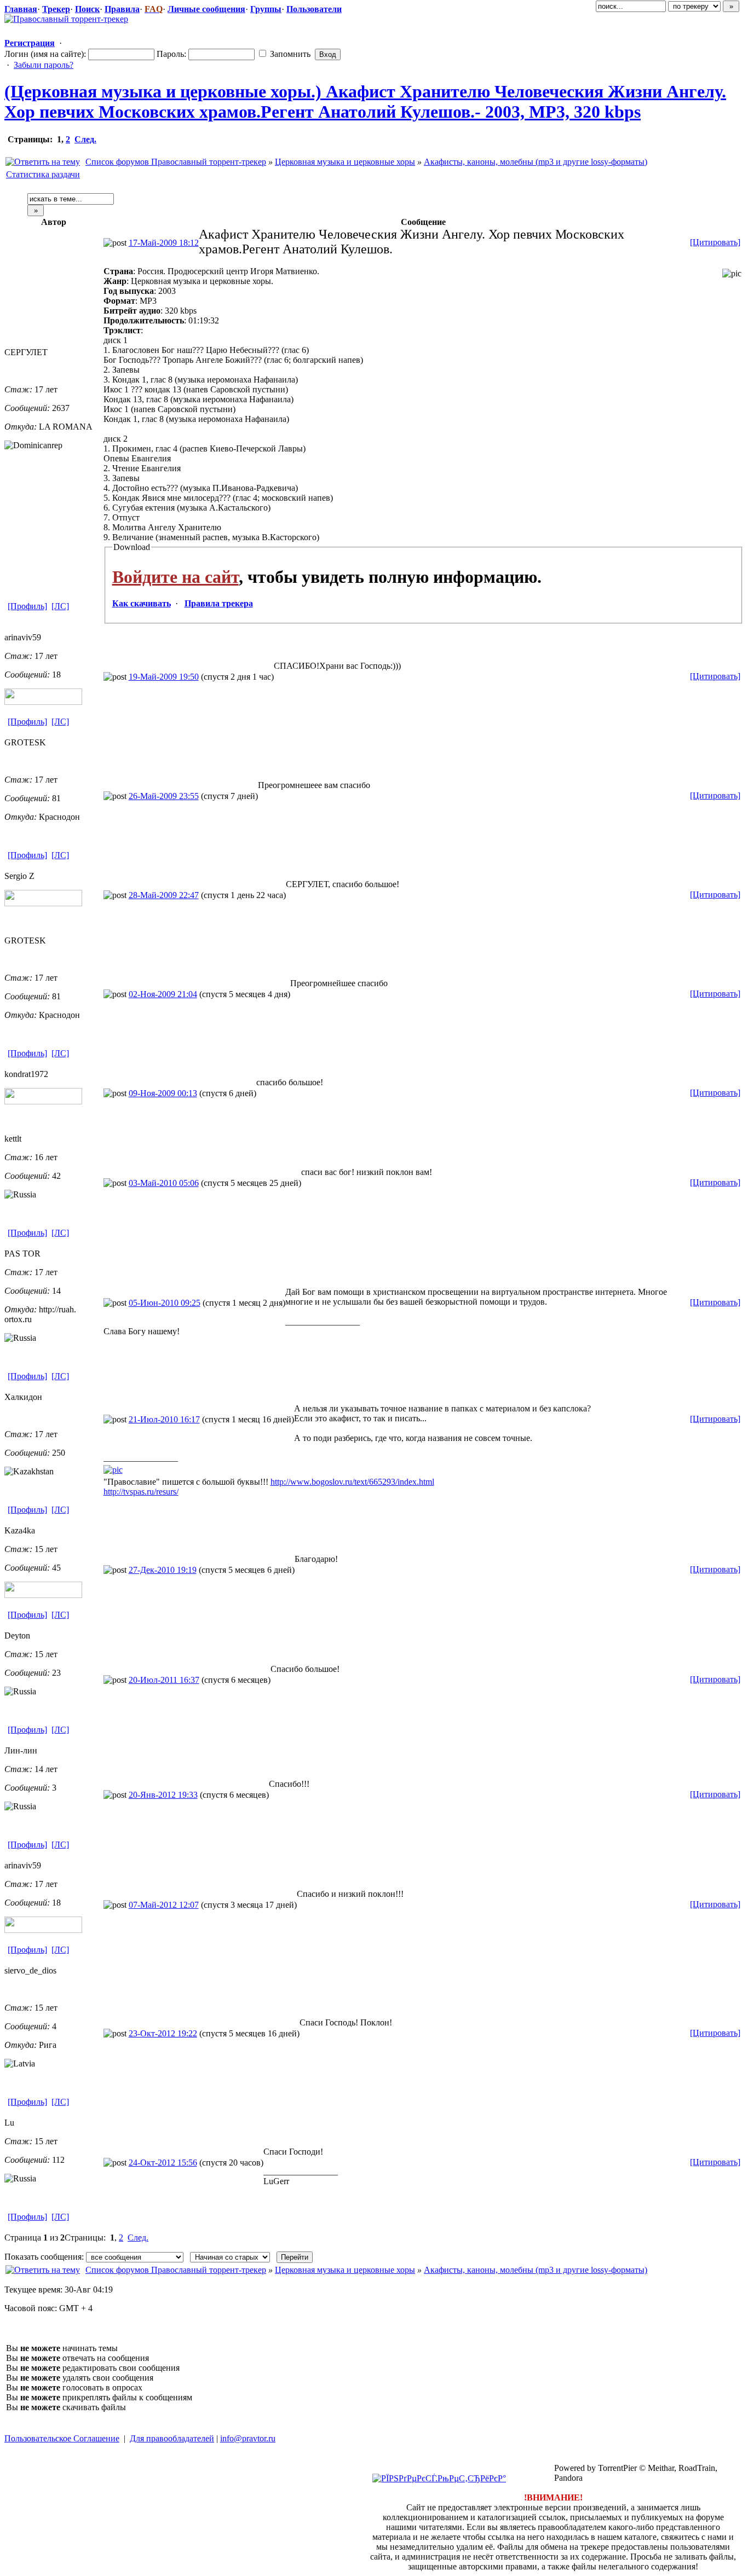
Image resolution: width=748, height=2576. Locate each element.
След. (85, 139)
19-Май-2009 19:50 (164, 677)
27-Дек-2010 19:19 (163, 1570)
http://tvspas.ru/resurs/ (141, 1492)
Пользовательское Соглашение (62, 2438)
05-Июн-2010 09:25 (165, 1303)
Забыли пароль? (44, 65)
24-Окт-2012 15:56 (163, 2163)
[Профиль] (27, 606)
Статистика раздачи (43, 174)
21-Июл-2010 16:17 (164, 1419)
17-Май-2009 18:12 (164, 243)
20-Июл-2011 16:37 (164, 1680)
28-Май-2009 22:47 (164, 895)
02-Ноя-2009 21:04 (163, 994)
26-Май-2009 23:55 (164, 796)
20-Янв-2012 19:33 (163, 1795)
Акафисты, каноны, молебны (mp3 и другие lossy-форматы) (536, 162)
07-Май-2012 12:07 (164, 1905)
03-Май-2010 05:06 (164, 1183)
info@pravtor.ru (248, 2438)
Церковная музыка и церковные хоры (345, 162)
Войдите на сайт (176, 577)
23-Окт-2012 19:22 (163, 2033)
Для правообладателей (172, 2438)
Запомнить (289, 54)
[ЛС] (60, 606)
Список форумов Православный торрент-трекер (176, 162)
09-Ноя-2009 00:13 (163, 1093)
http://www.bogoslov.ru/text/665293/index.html (352, 1482)
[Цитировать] (715, 242)
